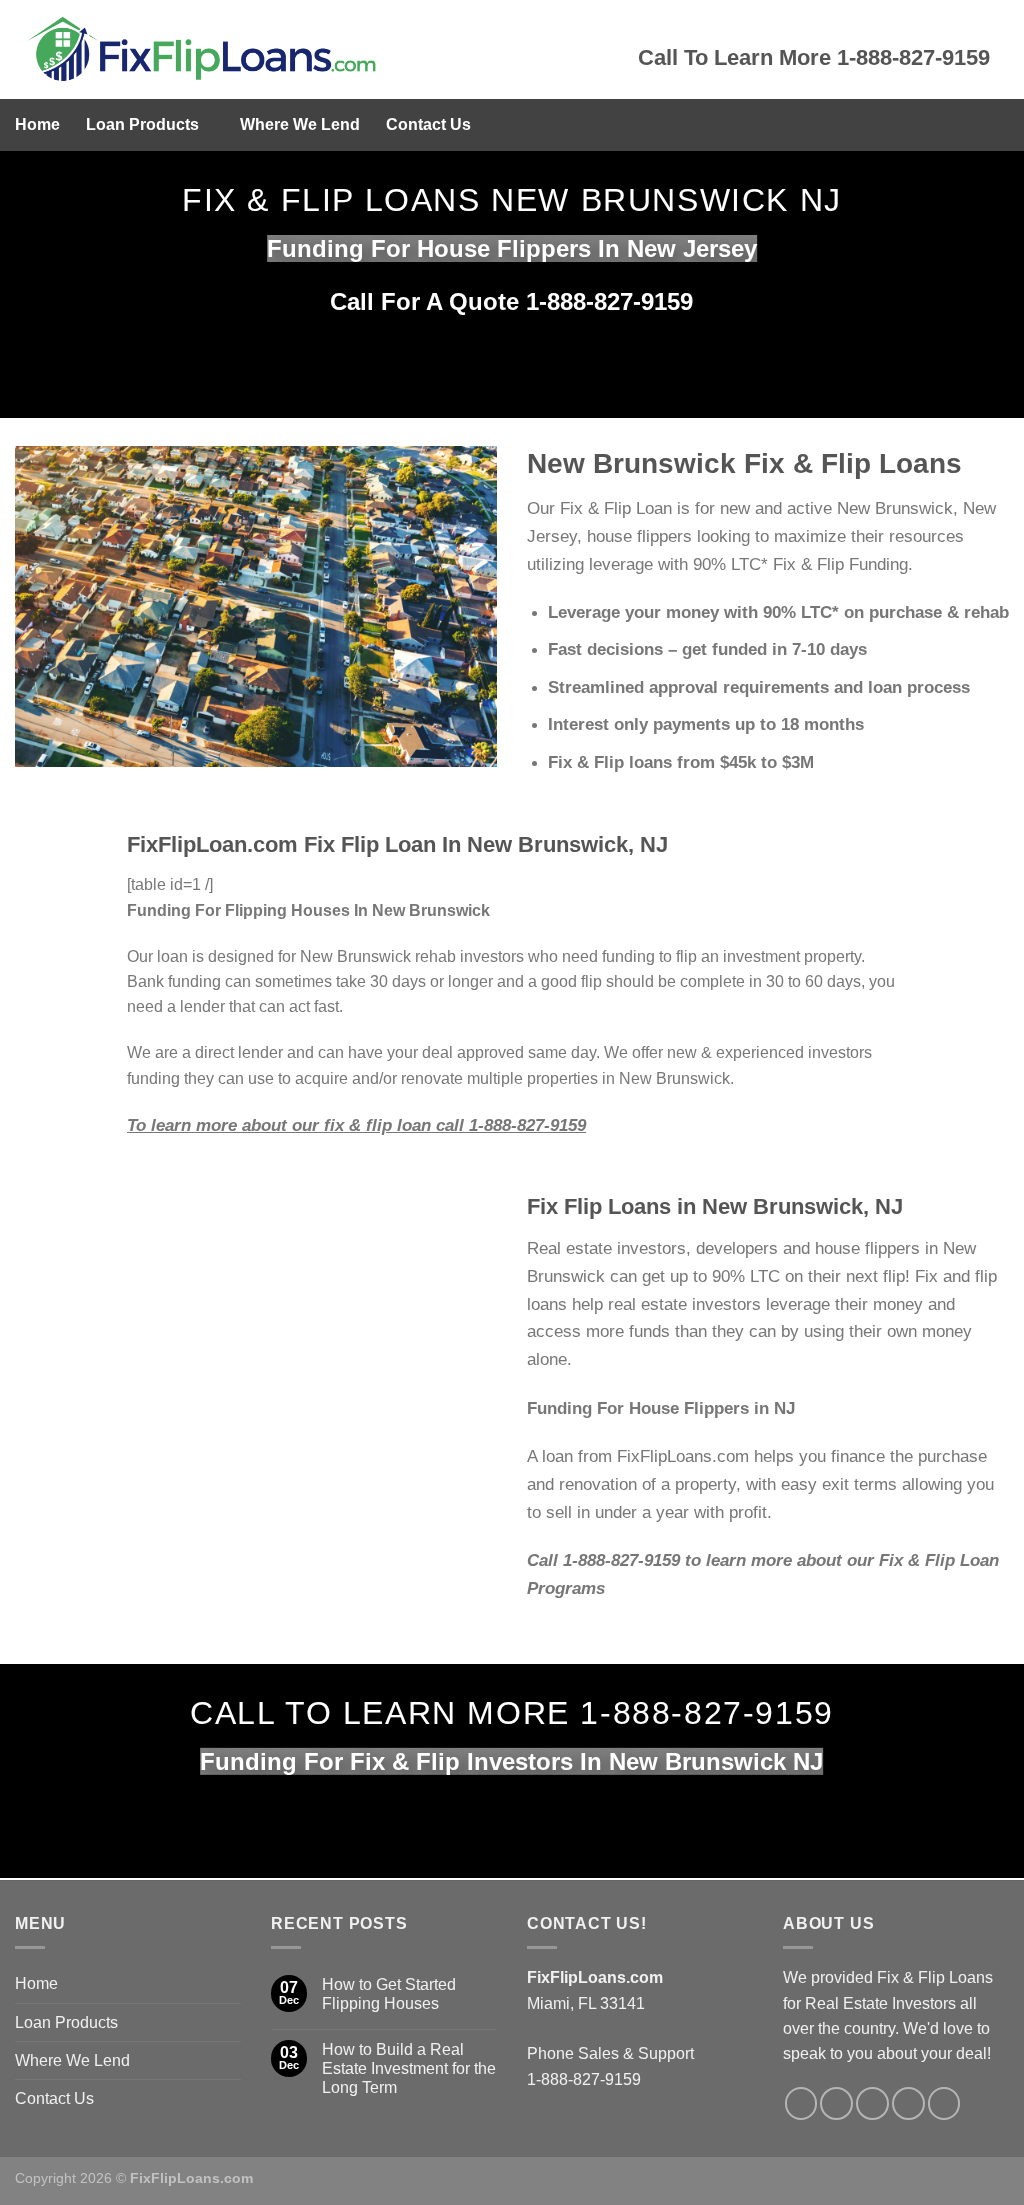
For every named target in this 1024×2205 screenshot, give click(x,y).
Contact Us (428, 124)
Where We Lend (300, 124)
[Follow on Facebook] (801, 2103)
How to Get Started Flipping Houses (389, 1994)
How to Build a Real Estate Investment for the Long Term (409, 2068)
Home (37, 124)
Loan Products (142, 124)
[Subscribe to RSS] (908, 2103)
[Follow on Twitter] (836, 2103)
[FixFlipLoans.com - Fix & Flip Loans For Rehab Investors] (311, 49)
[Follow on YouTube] (944, 2103)
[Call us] (872, 2103)
